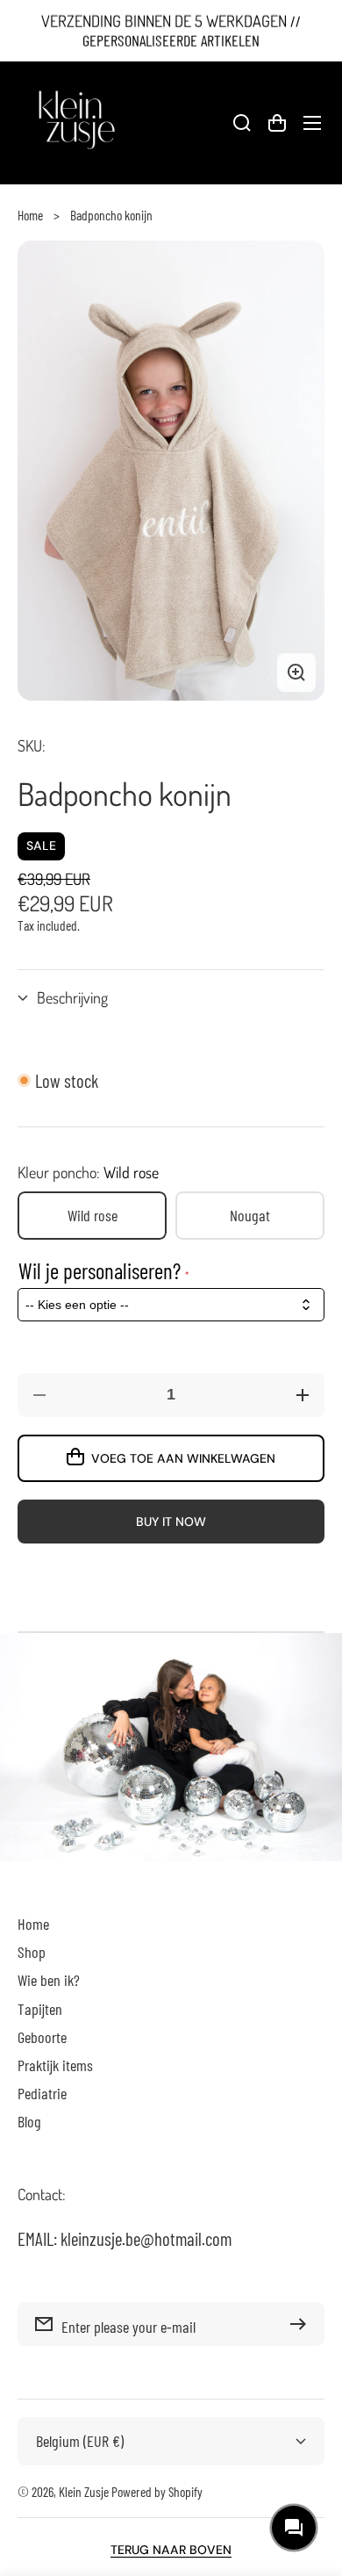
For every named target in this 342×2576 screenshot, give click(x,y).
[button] (171, 998)
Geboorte (42, 2037)
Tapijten (40, 2009)
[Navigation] (312, 123)
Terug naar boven (171, 2550)
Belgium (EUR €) (80, 2441)
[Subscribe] (303, 2324)
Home (30, 215)
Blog (29, 2121)
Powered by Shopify (157, 2491)
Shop (32, 1952)
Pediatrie (42, 2093)
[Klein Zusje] (75, 123)
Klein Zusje (84, 2491)
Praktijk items (55, 2065)
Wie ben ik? (49, 1980)
